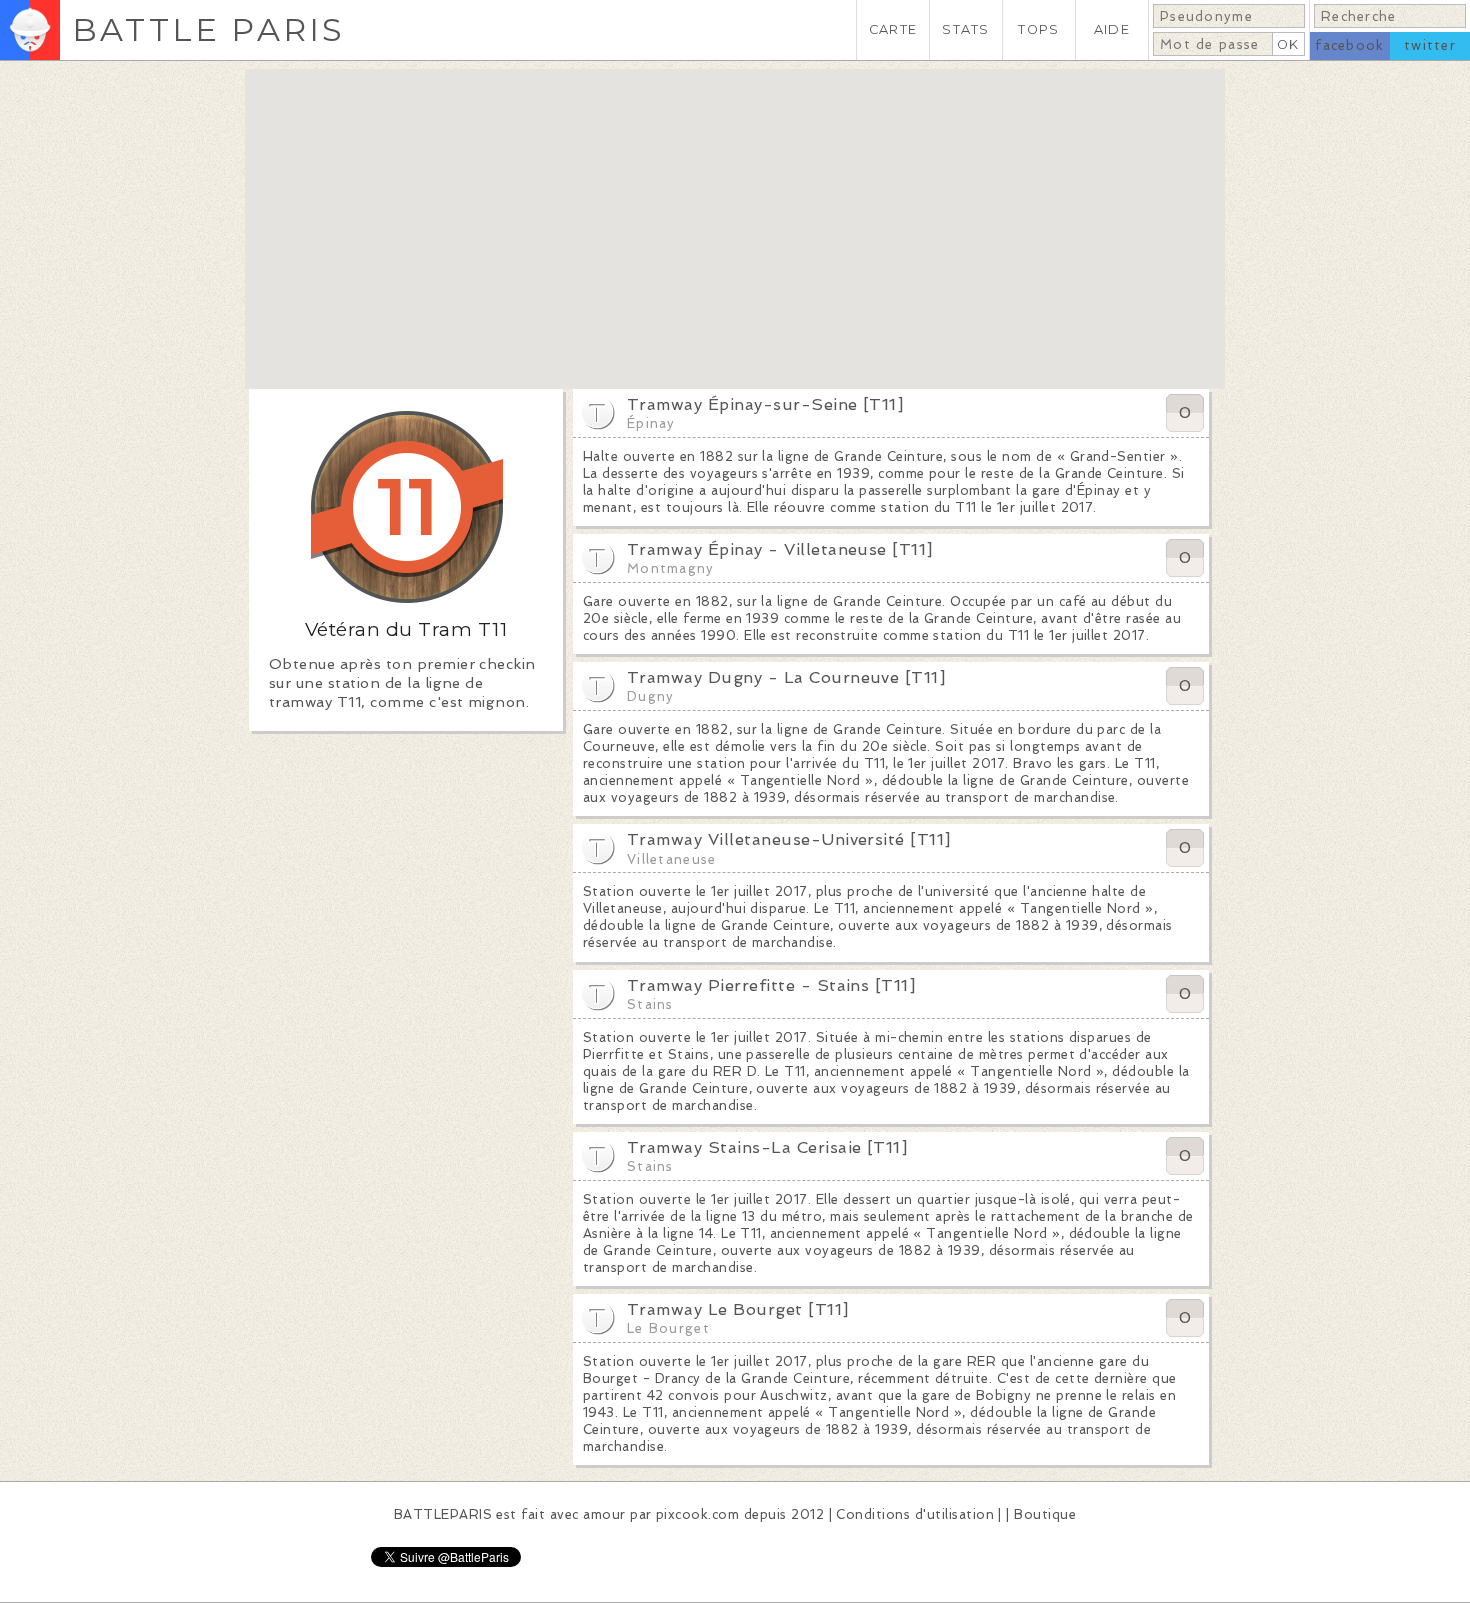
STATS (965, 29)
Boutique (1045, 1514)
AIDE (1112, 29)
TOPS (1038, 29)
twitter (1430, 45)
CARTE (893, 29)
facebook (1349, 45)
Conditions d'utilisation (915, 1514)
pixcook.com (697, 1514)
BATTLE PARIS (208, 29)
